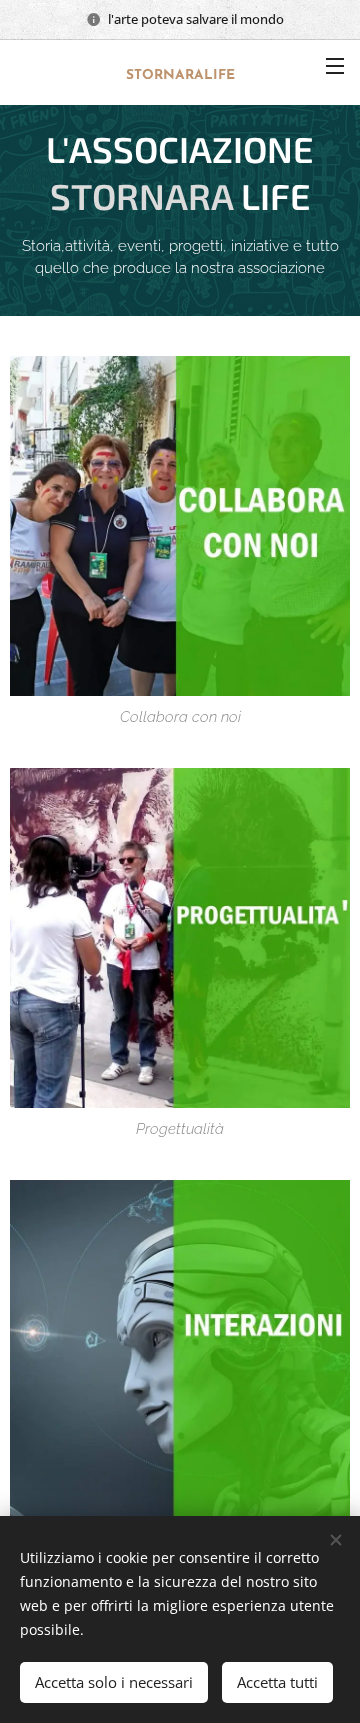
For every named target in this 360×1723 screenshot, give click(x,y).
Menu (335, 65)
